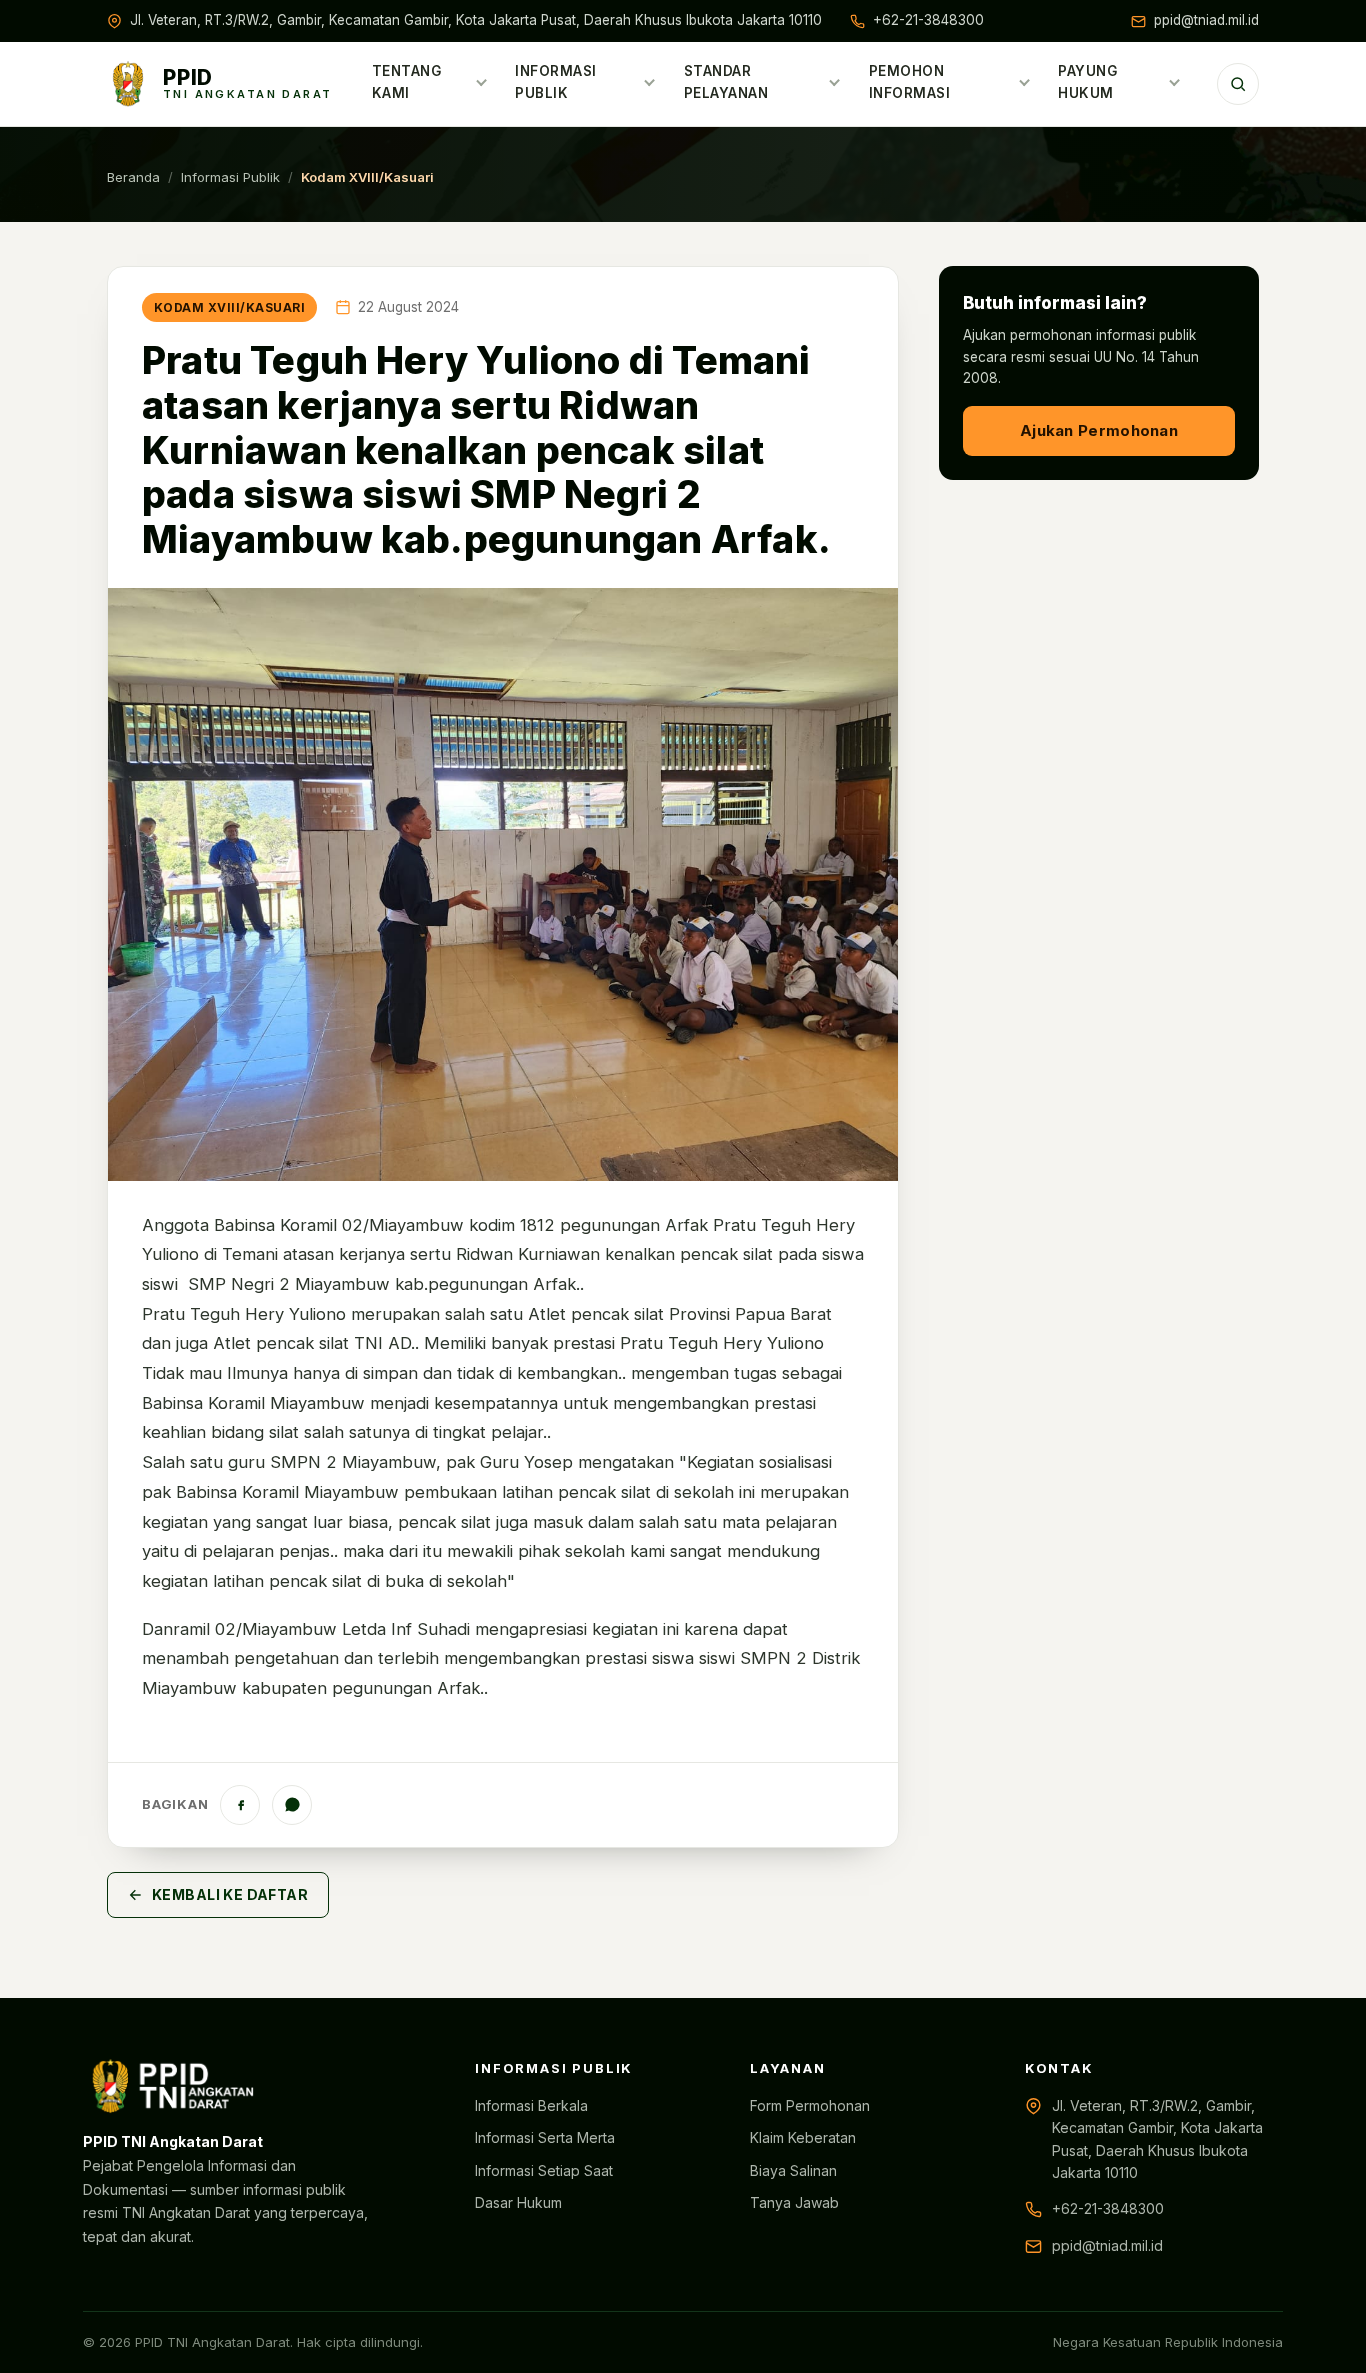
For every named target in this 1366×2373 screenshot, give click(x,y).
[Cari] (1238, 84)
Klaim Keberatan (803, 2137)
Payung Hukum (1087, 82)
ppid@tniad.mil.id (1206, 20)
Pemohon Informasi (910, 82)
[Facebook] (240, 1805)
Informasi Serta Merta (545, 2137)
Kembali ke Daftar (230, 1894)
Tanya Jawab (794, 2202)
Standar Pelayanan (726, 82)
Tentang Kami (407, 82)
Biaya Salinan (793, 2170)
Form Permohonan (810, 2105)
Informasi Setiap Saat (544, 2170)
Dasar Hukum (518, 2202)
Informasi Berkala (531, 2105)
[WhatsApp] (292, 1805)
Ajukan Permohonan (1099, 430)
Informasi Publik (556, 82)
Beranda (133, 177)
